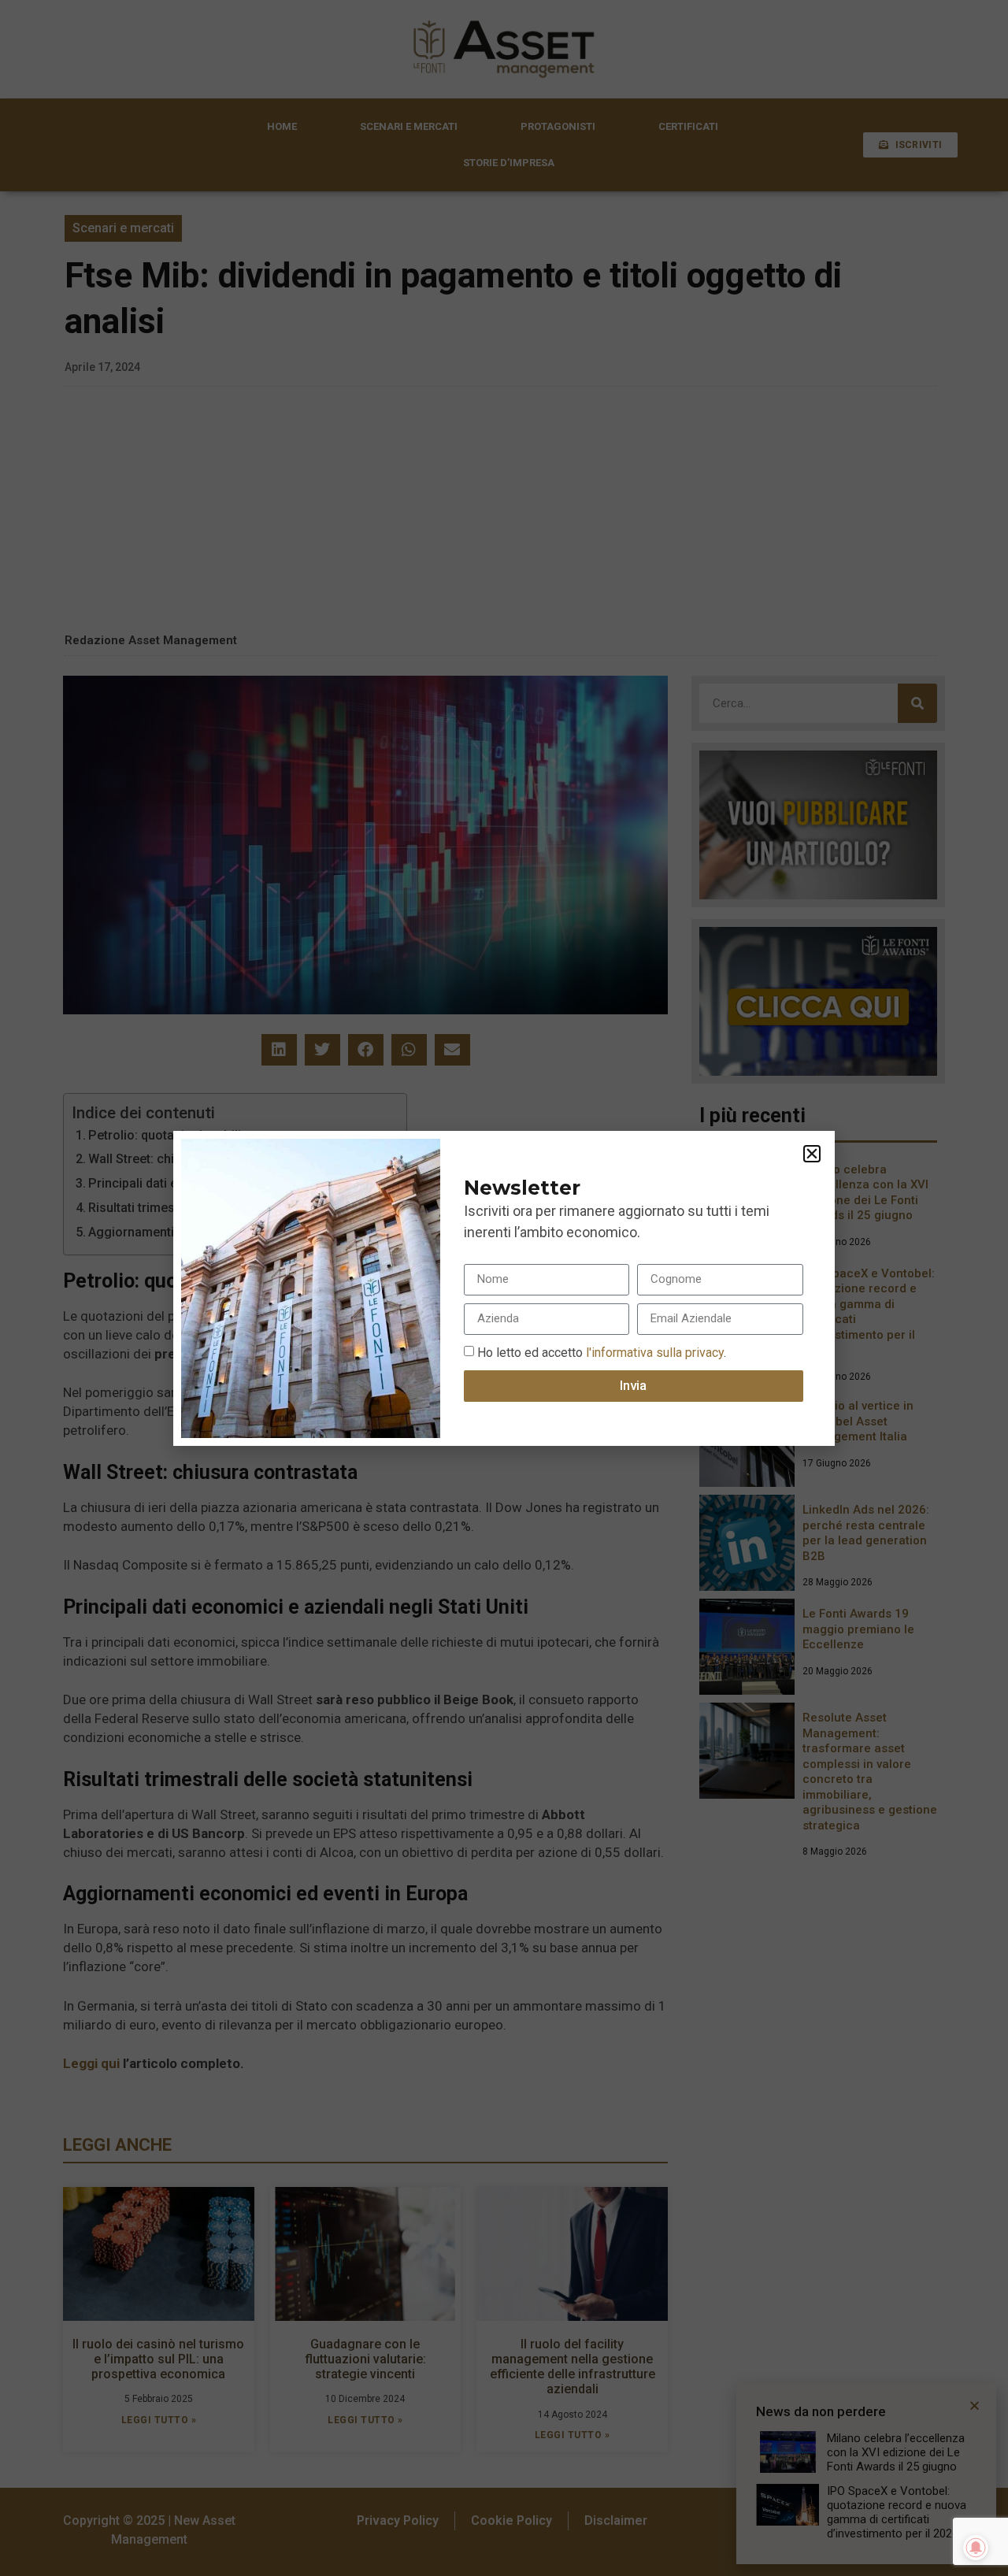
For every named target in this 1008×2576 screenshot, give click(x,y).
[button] (812, 1154)
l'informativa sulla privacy (653, 1352)
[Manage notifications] (976, 2548)
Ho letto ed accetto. (602, 1352)
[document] (504, 1288)
